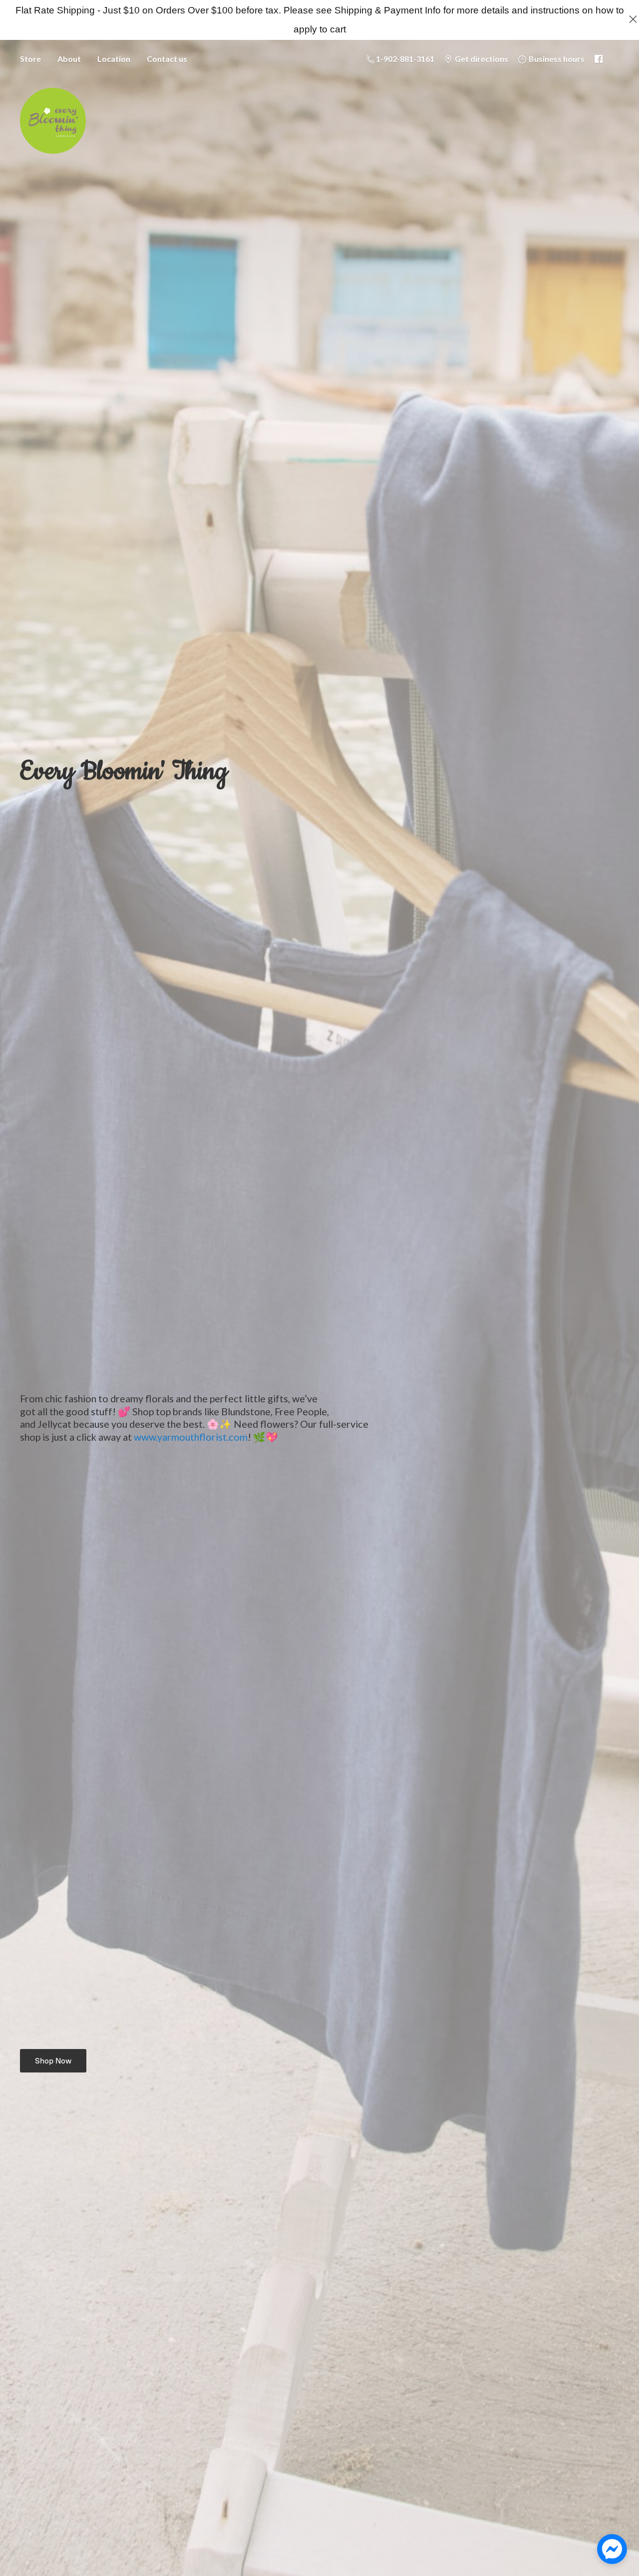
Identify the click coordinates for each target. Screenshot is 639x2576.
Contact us (167, 59)
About (69, 59)
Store (30, 59)
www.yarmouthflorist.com (191, 1437)
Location (114, 59)
